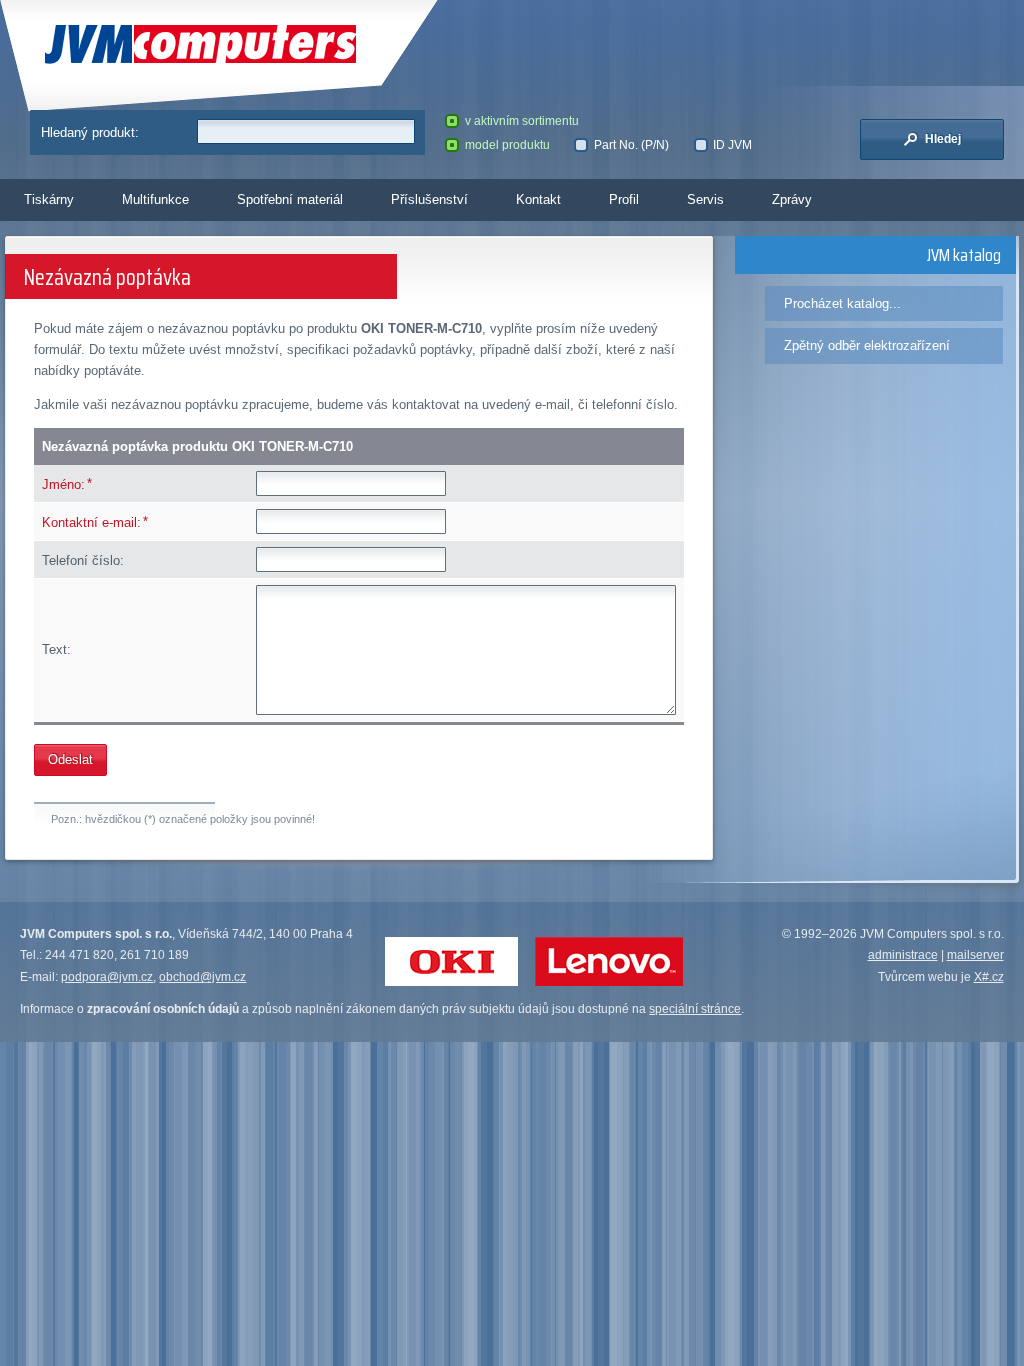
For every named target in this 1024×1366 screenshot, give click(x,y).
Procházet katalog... (842, 303)
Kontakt (538, 199)
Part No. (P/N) (631, 145)
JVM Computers (152, 44)
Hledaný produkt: (90, 132)
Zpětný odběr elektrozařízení (867, 345)
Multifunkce (155, 199)
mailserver (975, 955)
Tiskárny (49, 199)
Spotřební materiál (290, 199)
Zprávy (792, 199)
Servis (705, 199)
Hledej (941, 139)
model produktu (507, 145)
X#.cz (989, 977)
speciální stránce (695, 1009)
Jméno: (63, 484)
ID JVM (732, 145)
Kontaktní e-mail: (91, 522)
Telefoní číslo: (83, 560)
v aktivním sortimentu (522, 121)
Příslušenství (429, 199)
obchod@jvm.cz (202, 977)
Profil (624, 199)
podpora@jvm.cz (107, 977)
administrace (903, 955)
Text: (56, 649)
